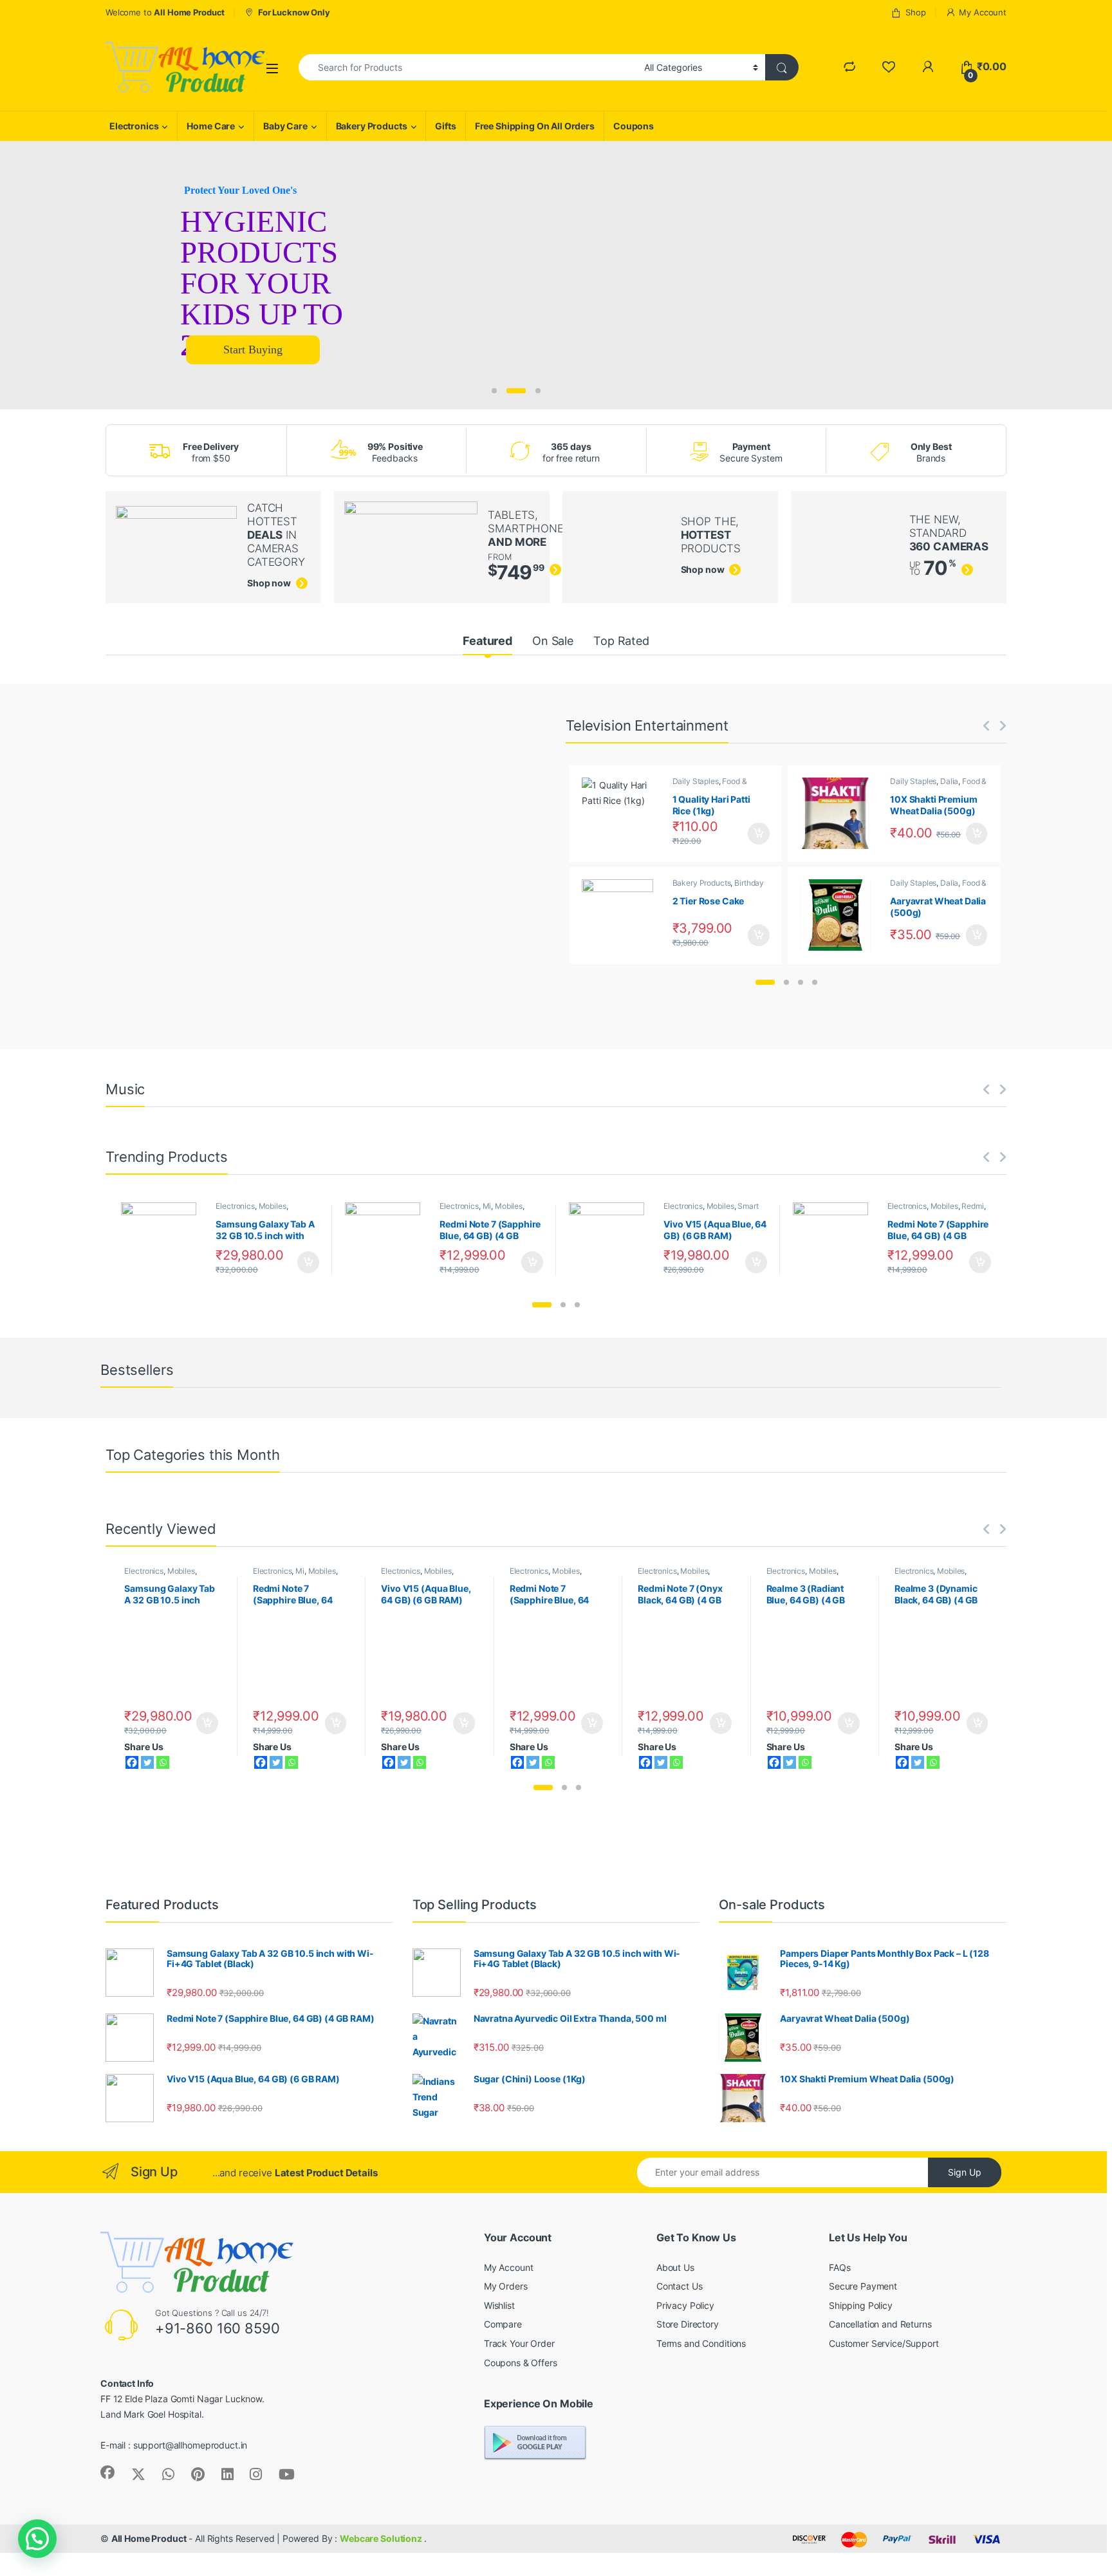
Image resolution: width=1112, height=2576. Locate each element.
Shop (915, 12)
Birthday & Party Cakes (718, 887)
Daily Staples (696, 781)
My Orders (506, 2286)
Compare (503, 2324)
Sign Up (965, 2172)
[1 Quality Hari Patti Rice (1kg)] (622, 813)
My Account (983, 12)
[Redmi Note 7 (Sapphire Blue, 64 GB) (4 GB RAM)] (388, 1240)
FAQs (839, 2267)
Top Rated (621, 641)
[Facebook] (132, 1762)
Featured (487, 641)
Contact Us (680, 2286)
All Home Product (149, 2538)
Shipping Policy (861, 2305)
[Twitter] (147, 1762)
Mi (487, 1206)
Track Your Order (519, 2343)
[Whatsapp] (163, 1762)
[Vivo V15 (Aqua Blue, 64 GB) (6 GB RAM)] (612, 1240)
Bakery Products (372, 126)
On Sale (553, 641)
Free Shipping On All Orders (535, 126)
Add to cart (759, 834)
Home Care (211, 126)
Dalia (949, 781)
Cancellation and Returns (880, 2324)
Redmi (972, 1206)
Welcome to (165, 12)
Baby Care (285, 126)
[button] (765, 982)
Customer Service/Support (884, 2343)
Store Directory (688, 2324)
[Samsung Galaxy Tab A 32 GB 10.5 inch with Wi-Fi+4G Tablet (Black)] (164, 1240)
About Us (675, 2267)
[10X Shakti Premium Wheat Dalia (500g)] (840, 813)
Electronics (134, 126)
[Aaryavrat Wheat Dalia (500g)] (840, 915)
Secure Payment (863, 2286)
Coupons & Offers (521, 2363)
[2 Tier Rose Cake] (622, 915)
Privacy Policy (685, 2305)
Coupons (634, 126)
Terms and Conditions (701, 2343)
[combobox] (468, 67)
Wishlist (499, 2305)
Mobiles (273, 1206)
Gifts (445, 126)
